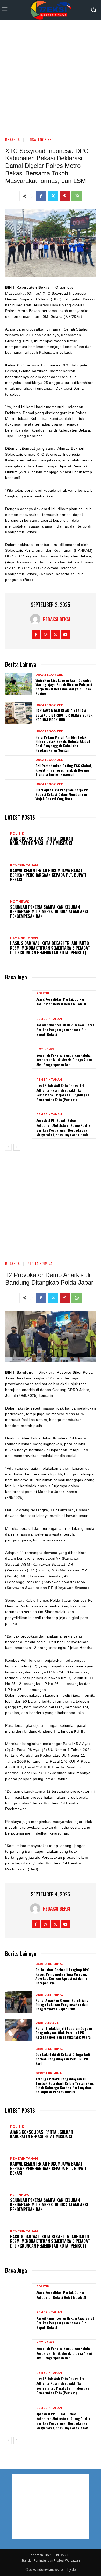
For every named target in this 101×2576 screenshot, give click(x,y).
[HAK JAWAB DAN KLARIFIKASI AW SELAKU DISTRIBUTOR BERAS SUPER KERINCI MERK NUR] (19, 713)
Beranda (13, 139)
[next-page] (17, 1147)
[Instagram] (46, 634)
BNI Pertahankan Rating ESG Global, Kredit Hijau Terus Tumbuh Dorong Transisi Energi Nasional (64, 770)
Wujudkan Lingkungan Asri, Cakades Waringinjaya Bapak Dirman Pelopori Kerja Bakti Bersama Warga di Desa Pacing (64, 687)
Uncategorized (41, 139)
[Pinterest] (65, 196)
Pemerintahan (24, 865)
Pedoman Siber (40, 2555)
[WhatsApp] (77, 196)
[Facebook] (41, 196)
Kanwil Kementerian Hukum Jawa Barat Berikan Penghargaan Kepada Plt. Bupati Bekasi (48, 875)
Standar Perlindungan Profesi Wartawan (51, 2561)
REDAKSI (62, 2555)
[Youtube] (65, 634)
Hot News (20, 902)
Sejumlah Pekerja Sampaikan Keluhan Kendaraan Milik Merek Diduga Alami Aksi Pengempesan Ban (49, 912)
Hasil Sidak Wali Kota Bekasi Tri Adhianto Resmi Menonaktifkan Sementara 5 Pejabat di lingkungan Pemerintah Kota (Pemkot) (50, 948)
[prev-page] (8, 1147)
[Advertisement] (51, 76)
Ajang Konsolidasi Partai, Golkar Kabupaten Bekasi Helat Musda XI (42, 841)
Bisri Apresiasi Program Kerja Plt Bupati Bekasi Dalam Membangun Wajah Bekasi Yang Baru (62, 794)
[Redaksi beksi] (37, 619)
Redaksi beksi (57, 619)
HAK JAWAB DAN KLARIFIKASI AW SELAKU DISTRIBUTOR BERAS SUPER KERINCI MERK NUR (64, 715)
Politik (17, 834)
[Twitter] (53, 196)
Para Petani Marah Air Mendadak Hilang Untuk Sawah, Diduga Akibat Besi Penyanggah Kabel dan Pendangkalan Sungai (63, 743)
